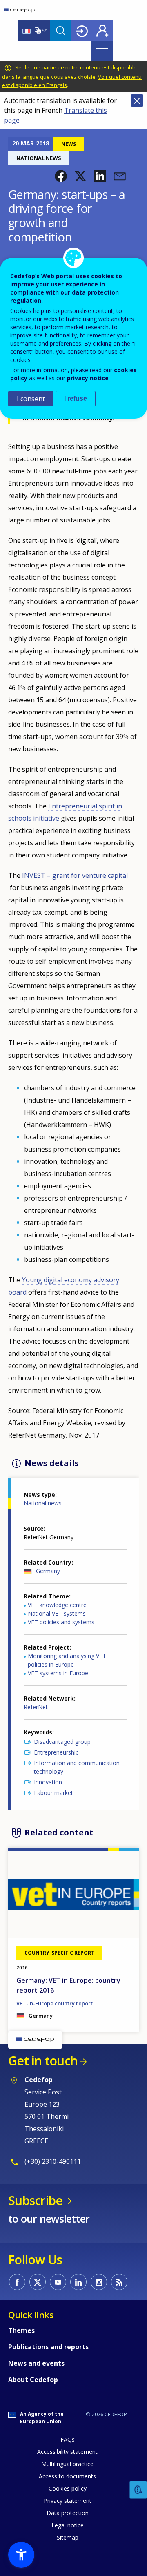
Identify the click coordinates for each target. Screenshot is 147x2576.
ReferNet (36, 1707)
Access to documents (67, 2476)
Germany (48, 1571)
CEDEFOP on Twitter (38, 2282)
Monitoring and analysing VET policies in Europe (67, 1660)
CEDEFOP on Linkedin (78, 2282)
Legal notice (68, 2525)
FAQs (68, 2439)
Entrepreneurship (56, 1752)
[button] (61, 176)
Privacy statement (68, 2501)
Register (102, 31)
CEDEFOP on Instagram (99, 2282)
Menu (102, 51)
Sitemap (68, 2537)
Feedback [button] (138, 2490)
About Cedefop (33, 2380)
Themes (21, 2330)
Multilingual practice (67, 2464)
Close (137, 100)
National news (43, 1503)
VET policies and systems (61, 1622)
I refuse (76, 398)
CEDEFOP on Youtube (58, 2282)
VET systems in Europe (58, 1673)
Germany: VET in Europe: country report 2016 (68, 1985)
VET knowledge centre (57, 1605)
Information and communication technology (77, 1767)
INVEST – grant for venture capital (75, 875)
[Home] (20, 10)
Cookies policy (68, 2488)
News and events (36, 2363)
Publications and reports (48, 2347)
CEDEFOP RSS (119, 2282)
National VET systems (57, 1613)
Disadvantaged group (62, 1742)
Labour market (53, 1793)
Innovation (48, 1782)
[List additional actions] (43, 31)
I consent (31, 399)
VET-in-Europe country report (55, 2003)
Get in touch (43, 2061)
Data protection (68, 2513)
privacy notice (88, 378)
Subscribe (35, 2200)
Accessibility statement (67, 2452)
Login (82, 31)
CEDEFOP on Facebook (17, 2282)
